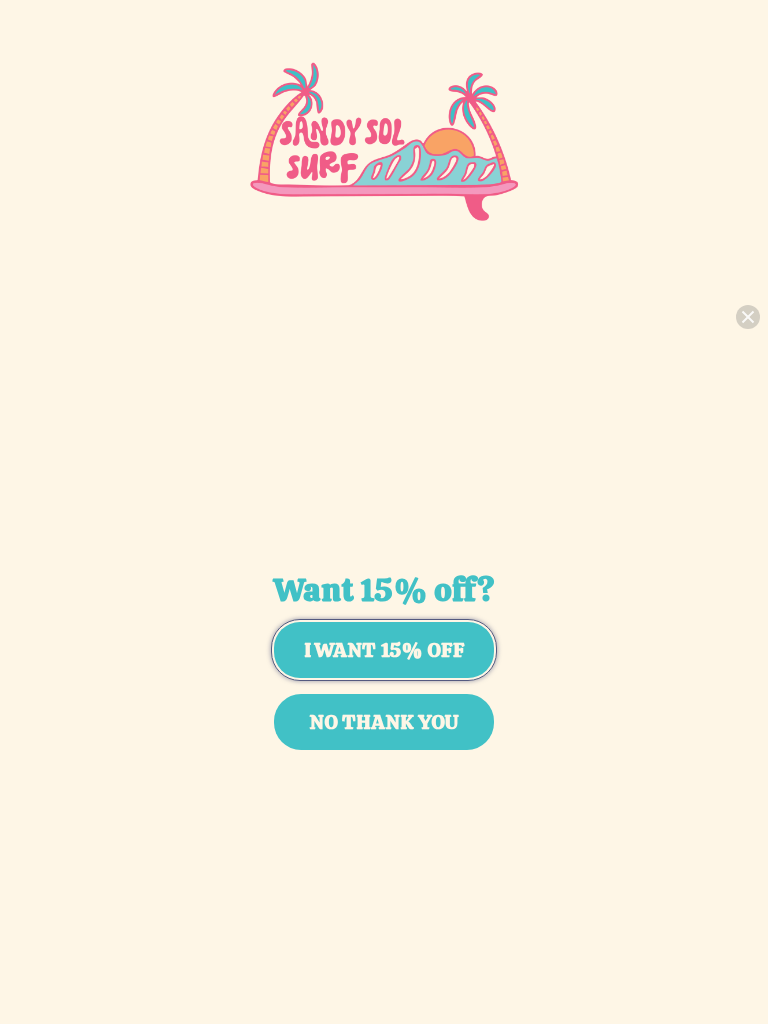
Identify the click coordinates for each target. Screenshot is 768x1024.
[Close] (748, 317)
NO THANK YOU (384, 722)
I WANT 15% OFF (384, 650)
